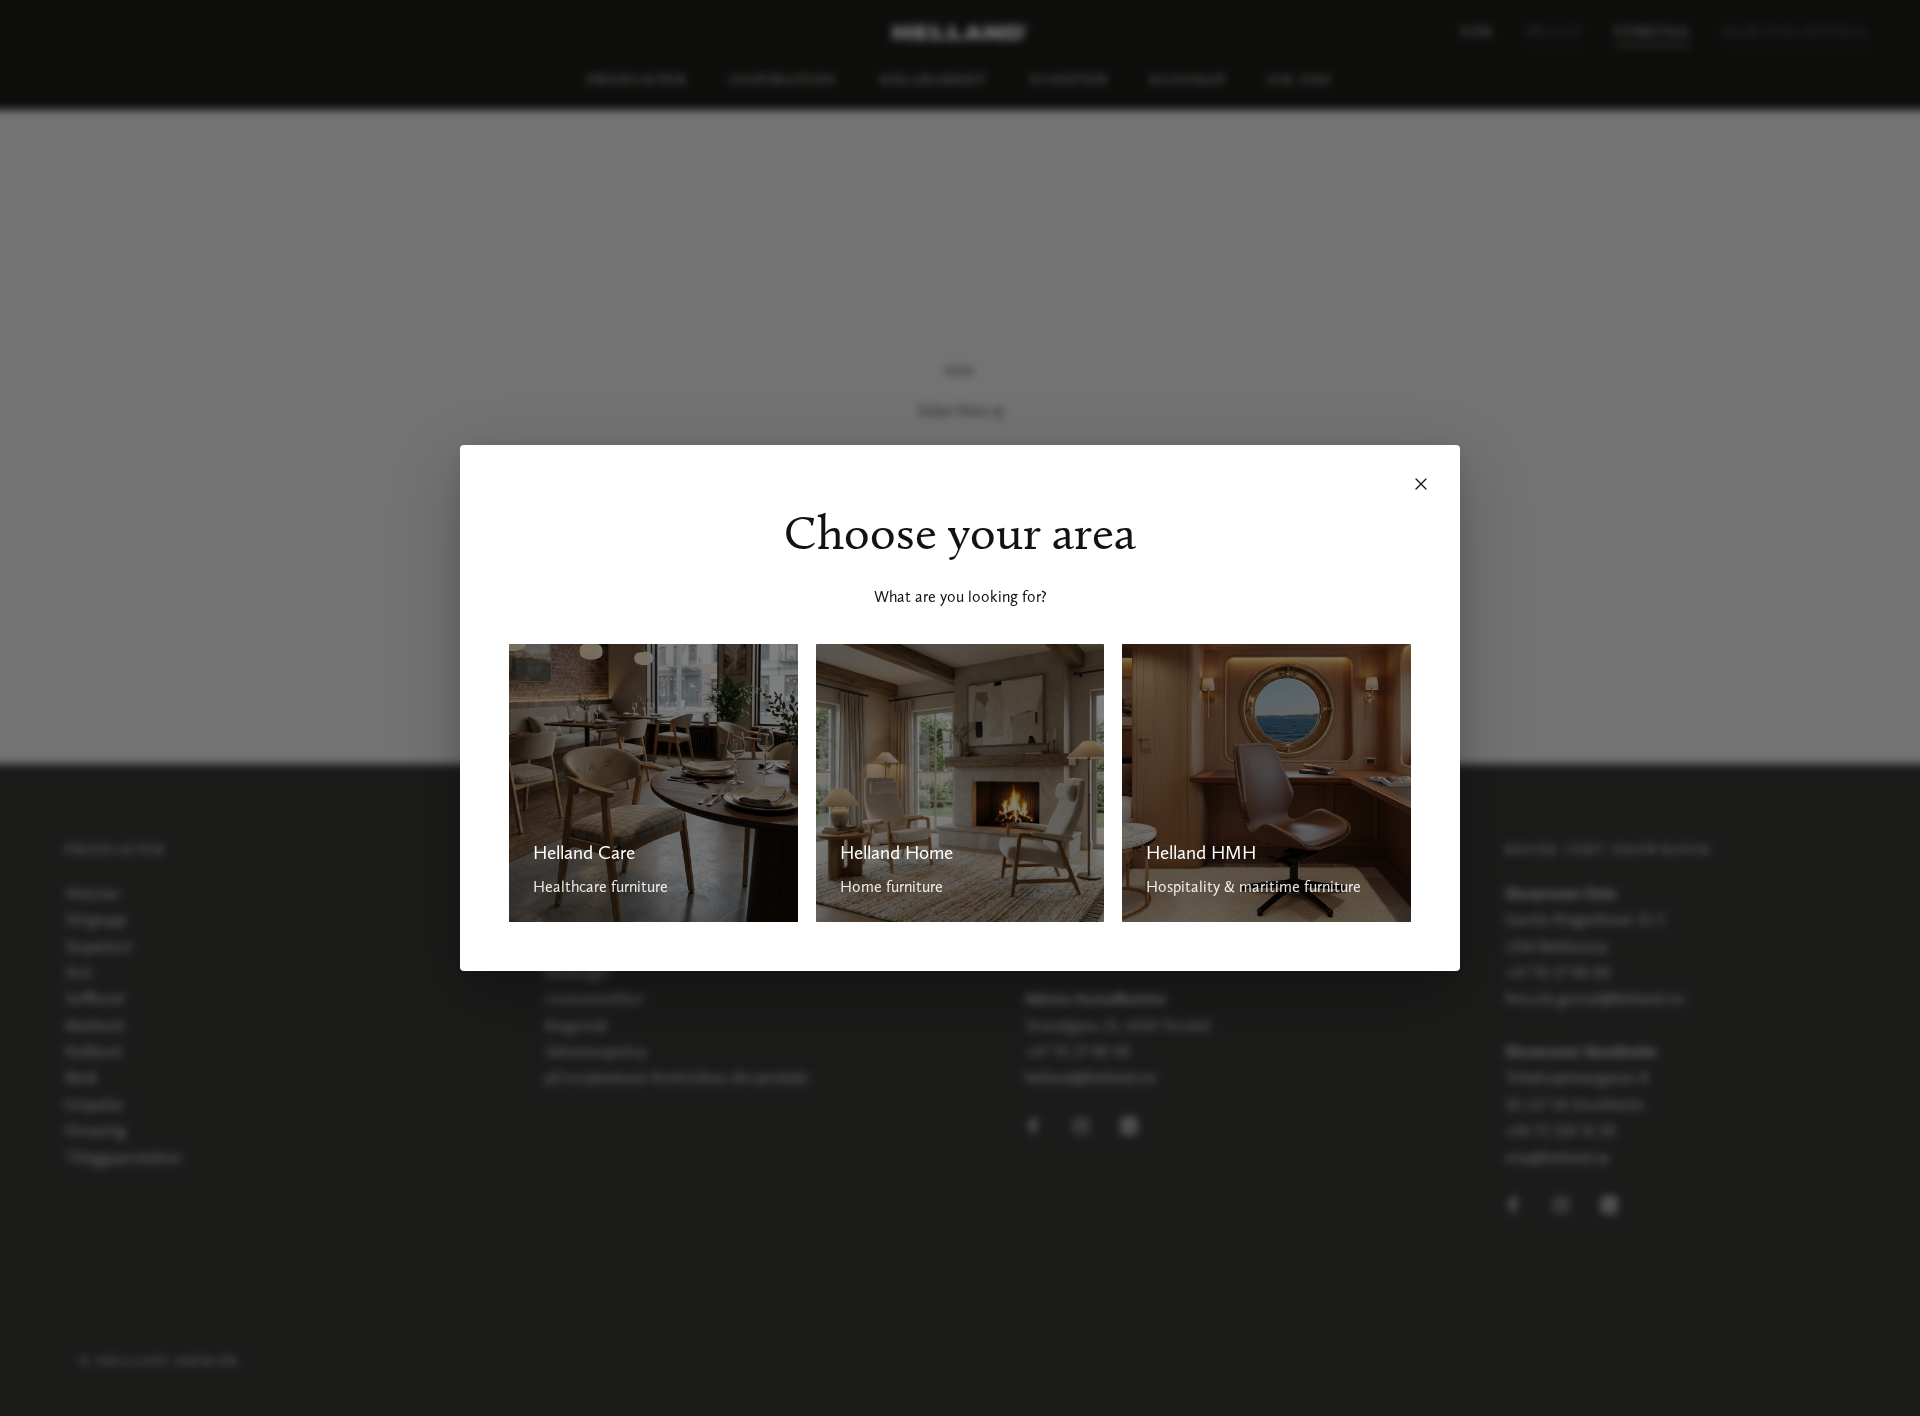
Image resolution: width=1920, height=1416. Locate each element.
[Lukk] (1421, 484)
